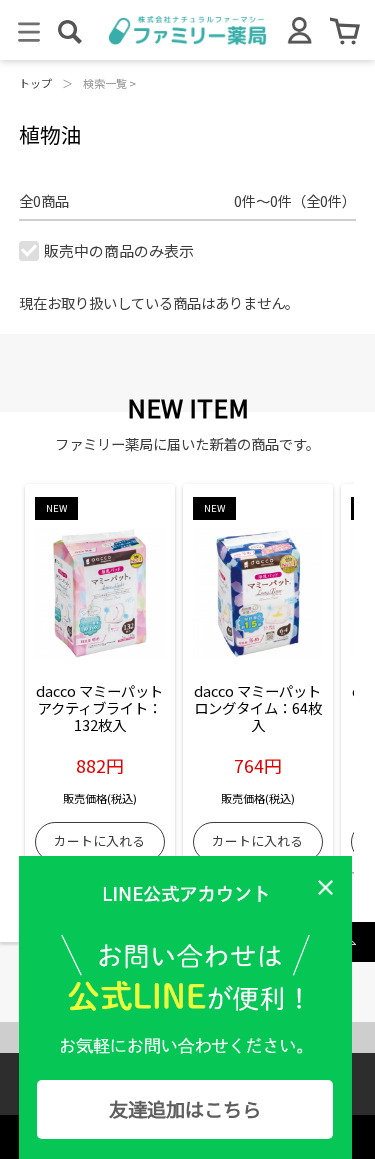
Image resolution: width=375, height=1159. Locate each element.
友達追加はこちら (185, 1109)
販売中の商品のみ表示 (119, 250)
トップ (35, 83)
